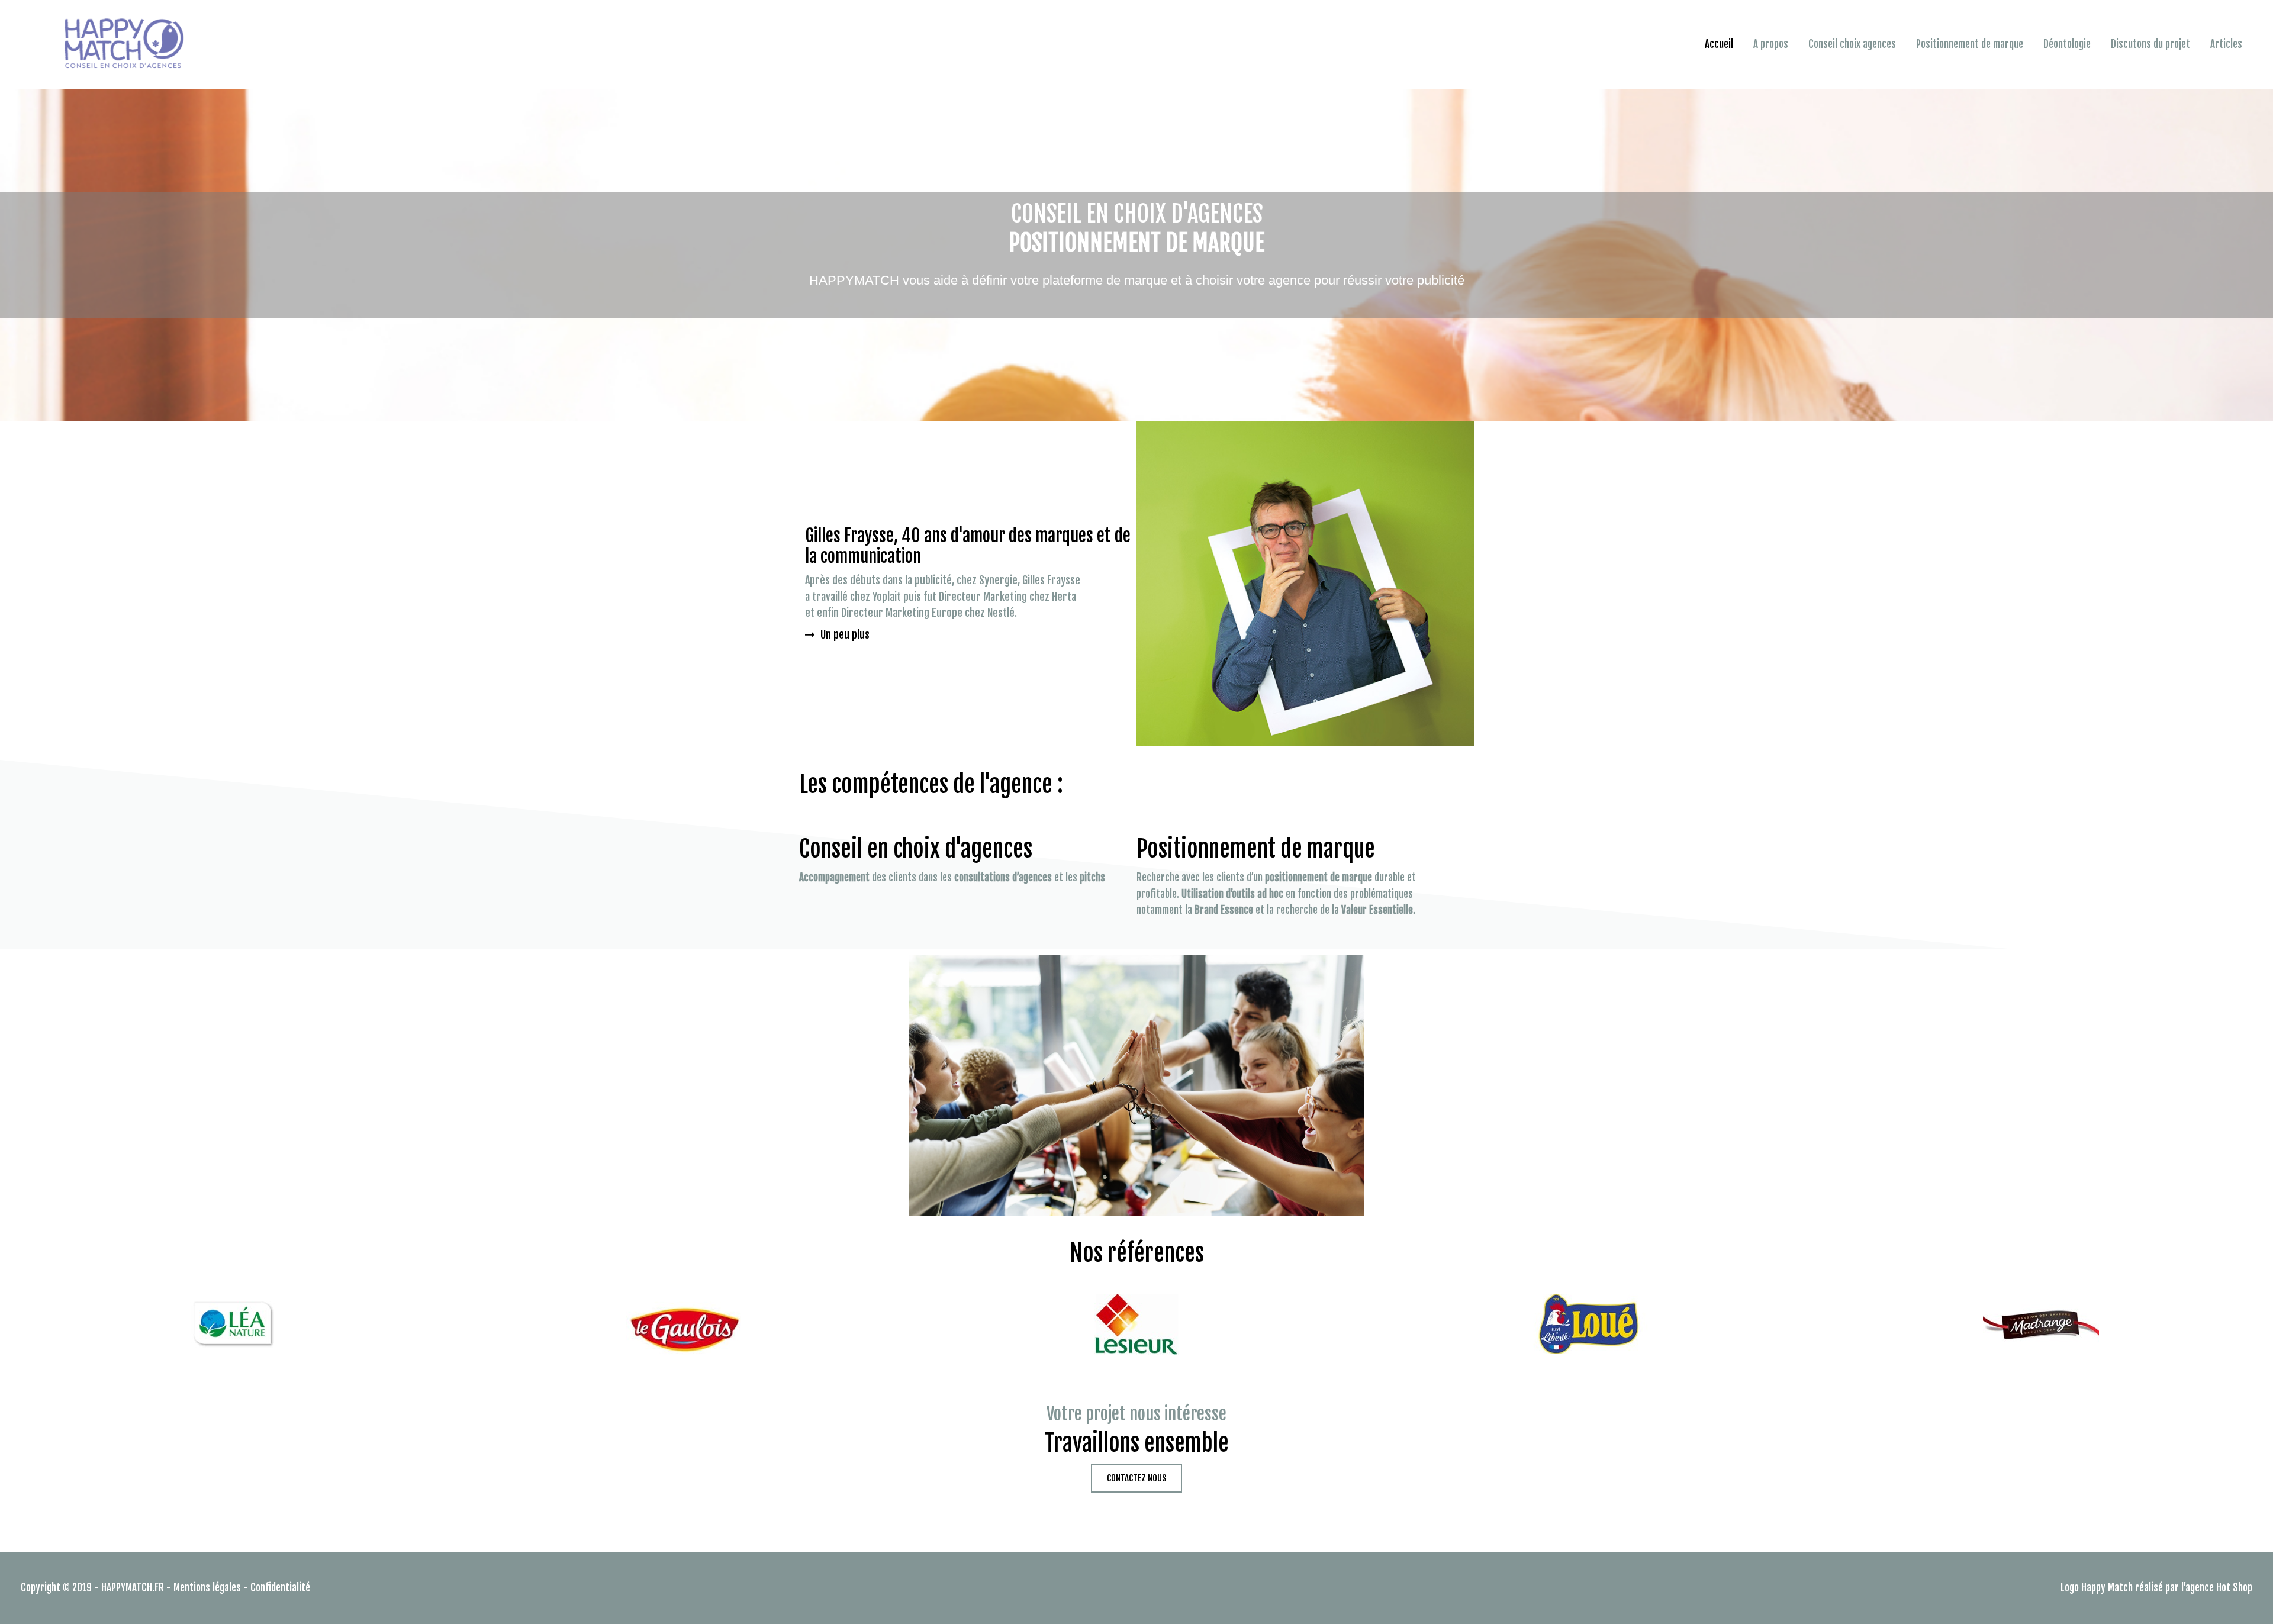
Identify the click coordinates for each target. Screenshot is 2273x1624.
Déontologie (2067, 44)
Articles (2226, 44)
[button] (837, 634)
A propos (1771, 44)
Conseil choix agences (1852, 44)
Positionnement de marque (1970, 44)
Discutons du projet (2150, 44)
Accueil (1719, 44)
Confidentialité (280, 1588)
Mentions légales (207, 1588)
